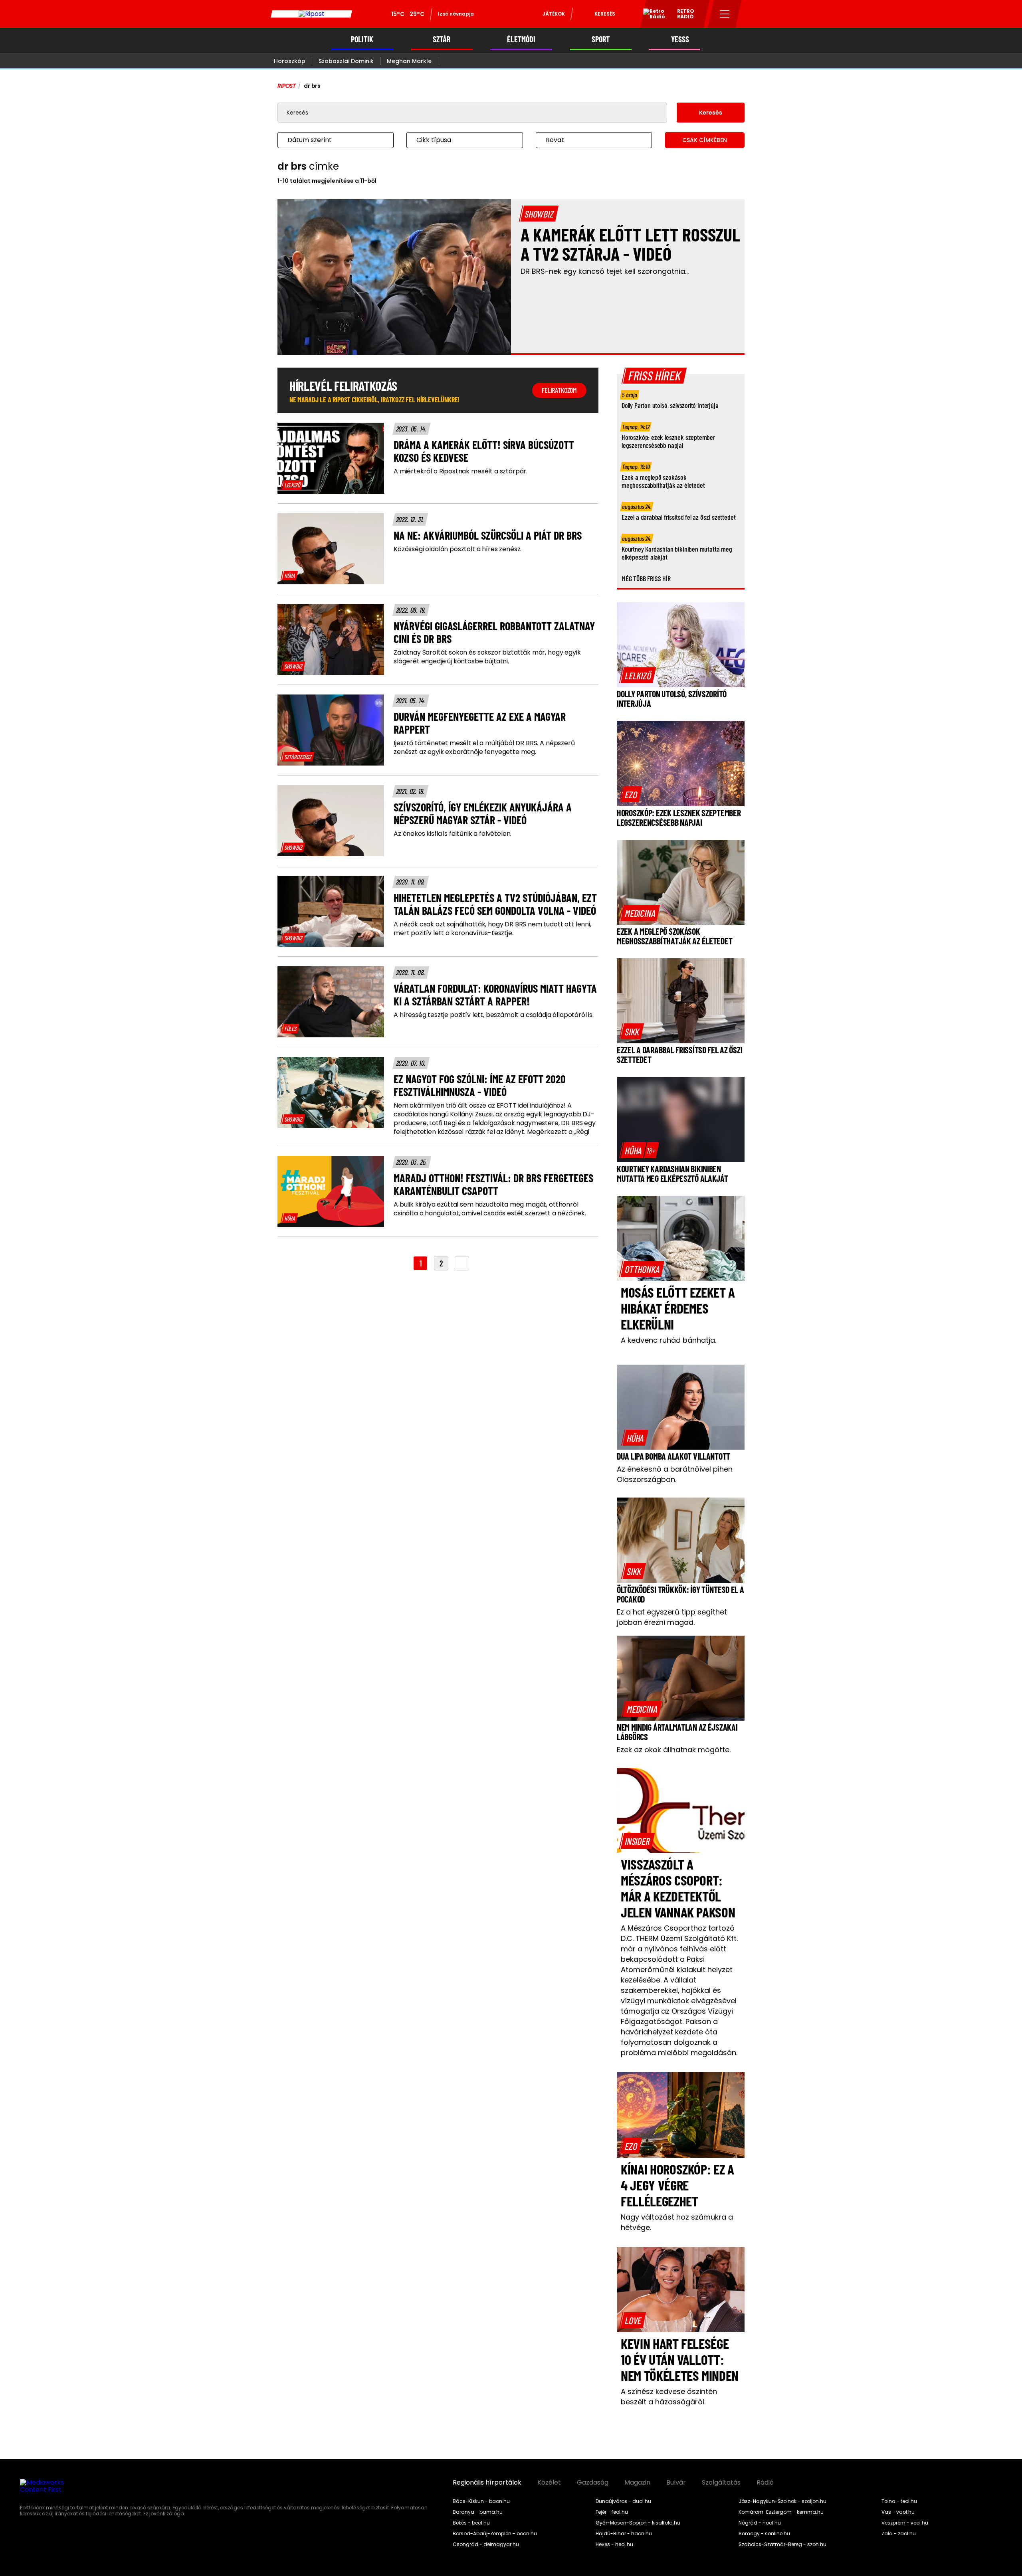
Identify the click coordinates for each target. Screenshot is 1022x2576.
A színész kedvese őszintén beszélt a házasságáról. (669, 2397)
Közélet (549, 2483)
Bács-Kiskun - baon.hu (481, 2501)
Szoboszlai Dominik (346, 61)
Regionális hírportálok (487, 2483)
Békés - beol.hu (471, 2523)
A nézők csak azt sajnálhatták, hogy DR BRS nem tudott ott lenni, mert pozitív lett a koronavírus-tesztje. (492, 929)
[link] (292, 485)
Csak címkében (705, 140)
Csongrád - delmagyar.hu (486, 2544)
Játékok (554, 14)
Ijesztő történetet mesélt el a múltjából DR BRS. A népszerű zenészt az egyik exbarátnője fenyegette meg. (484, 748)
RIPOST (287, 86)
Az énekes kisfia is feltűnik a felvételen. (453, 834)
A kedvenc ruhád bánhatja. (668, 1340)
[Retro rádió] (651, 15)
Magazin (637, 2483)
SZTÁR (442, 39)
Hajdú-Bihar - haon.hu (624, 2534)
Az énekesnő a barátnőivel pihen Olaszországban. (675, 1474)
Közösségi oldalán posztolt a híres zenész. (458, 549)
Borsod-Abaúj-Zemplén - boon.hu (495, 2534)
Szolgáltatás (721, 2483)
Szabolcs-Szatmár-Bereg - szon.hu (782, 2544)
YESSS (680, 39)
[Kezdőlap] (311, 14)
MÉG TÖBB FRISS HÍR (646, 578)
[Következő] (462, 1263)
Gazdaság (593, 2483)
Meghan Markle (409, 61)
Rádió (765, 2483)
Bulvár (676, 2483)
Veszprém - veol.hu (905, 2523)
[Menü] (725, 14)
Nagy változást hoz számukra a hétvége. (677, 2222)
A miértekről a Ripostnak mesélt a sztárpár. (460, 471)
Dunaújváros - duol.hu (623, 2501)
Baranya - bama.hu (478, 2512)
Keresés (605, 14)
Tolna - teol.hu (899, 2501)
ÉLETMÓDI (521, 39)
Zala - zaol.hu (899, 2534)
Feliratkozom (559, 390)
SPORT (601, 39)
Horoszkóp (290, 61)
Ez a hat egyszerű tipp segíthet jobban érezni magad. (672, 1617)
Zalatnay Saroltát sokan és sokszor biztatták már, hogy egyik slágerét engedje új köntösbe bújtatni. (487, 657)
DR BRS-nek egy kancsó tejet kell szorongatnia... (605, 271)
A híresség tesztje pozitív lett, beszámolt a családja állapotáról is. (494, 1015)
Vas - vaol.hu (898, 2512)
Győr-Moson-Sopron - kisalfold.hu (638, 2523)
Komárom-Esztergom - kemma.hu (781, 2512)
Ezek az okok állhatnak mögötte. (674, 1750)
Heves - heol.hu (614, 2544)
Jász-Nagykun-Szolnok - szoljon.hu (782, 2501)
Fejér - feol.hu (612, 2512)
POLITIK (362, 39)
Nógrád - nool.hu (760, 2523)
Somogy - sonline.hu (764, 2534)
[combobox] (328, 140)
